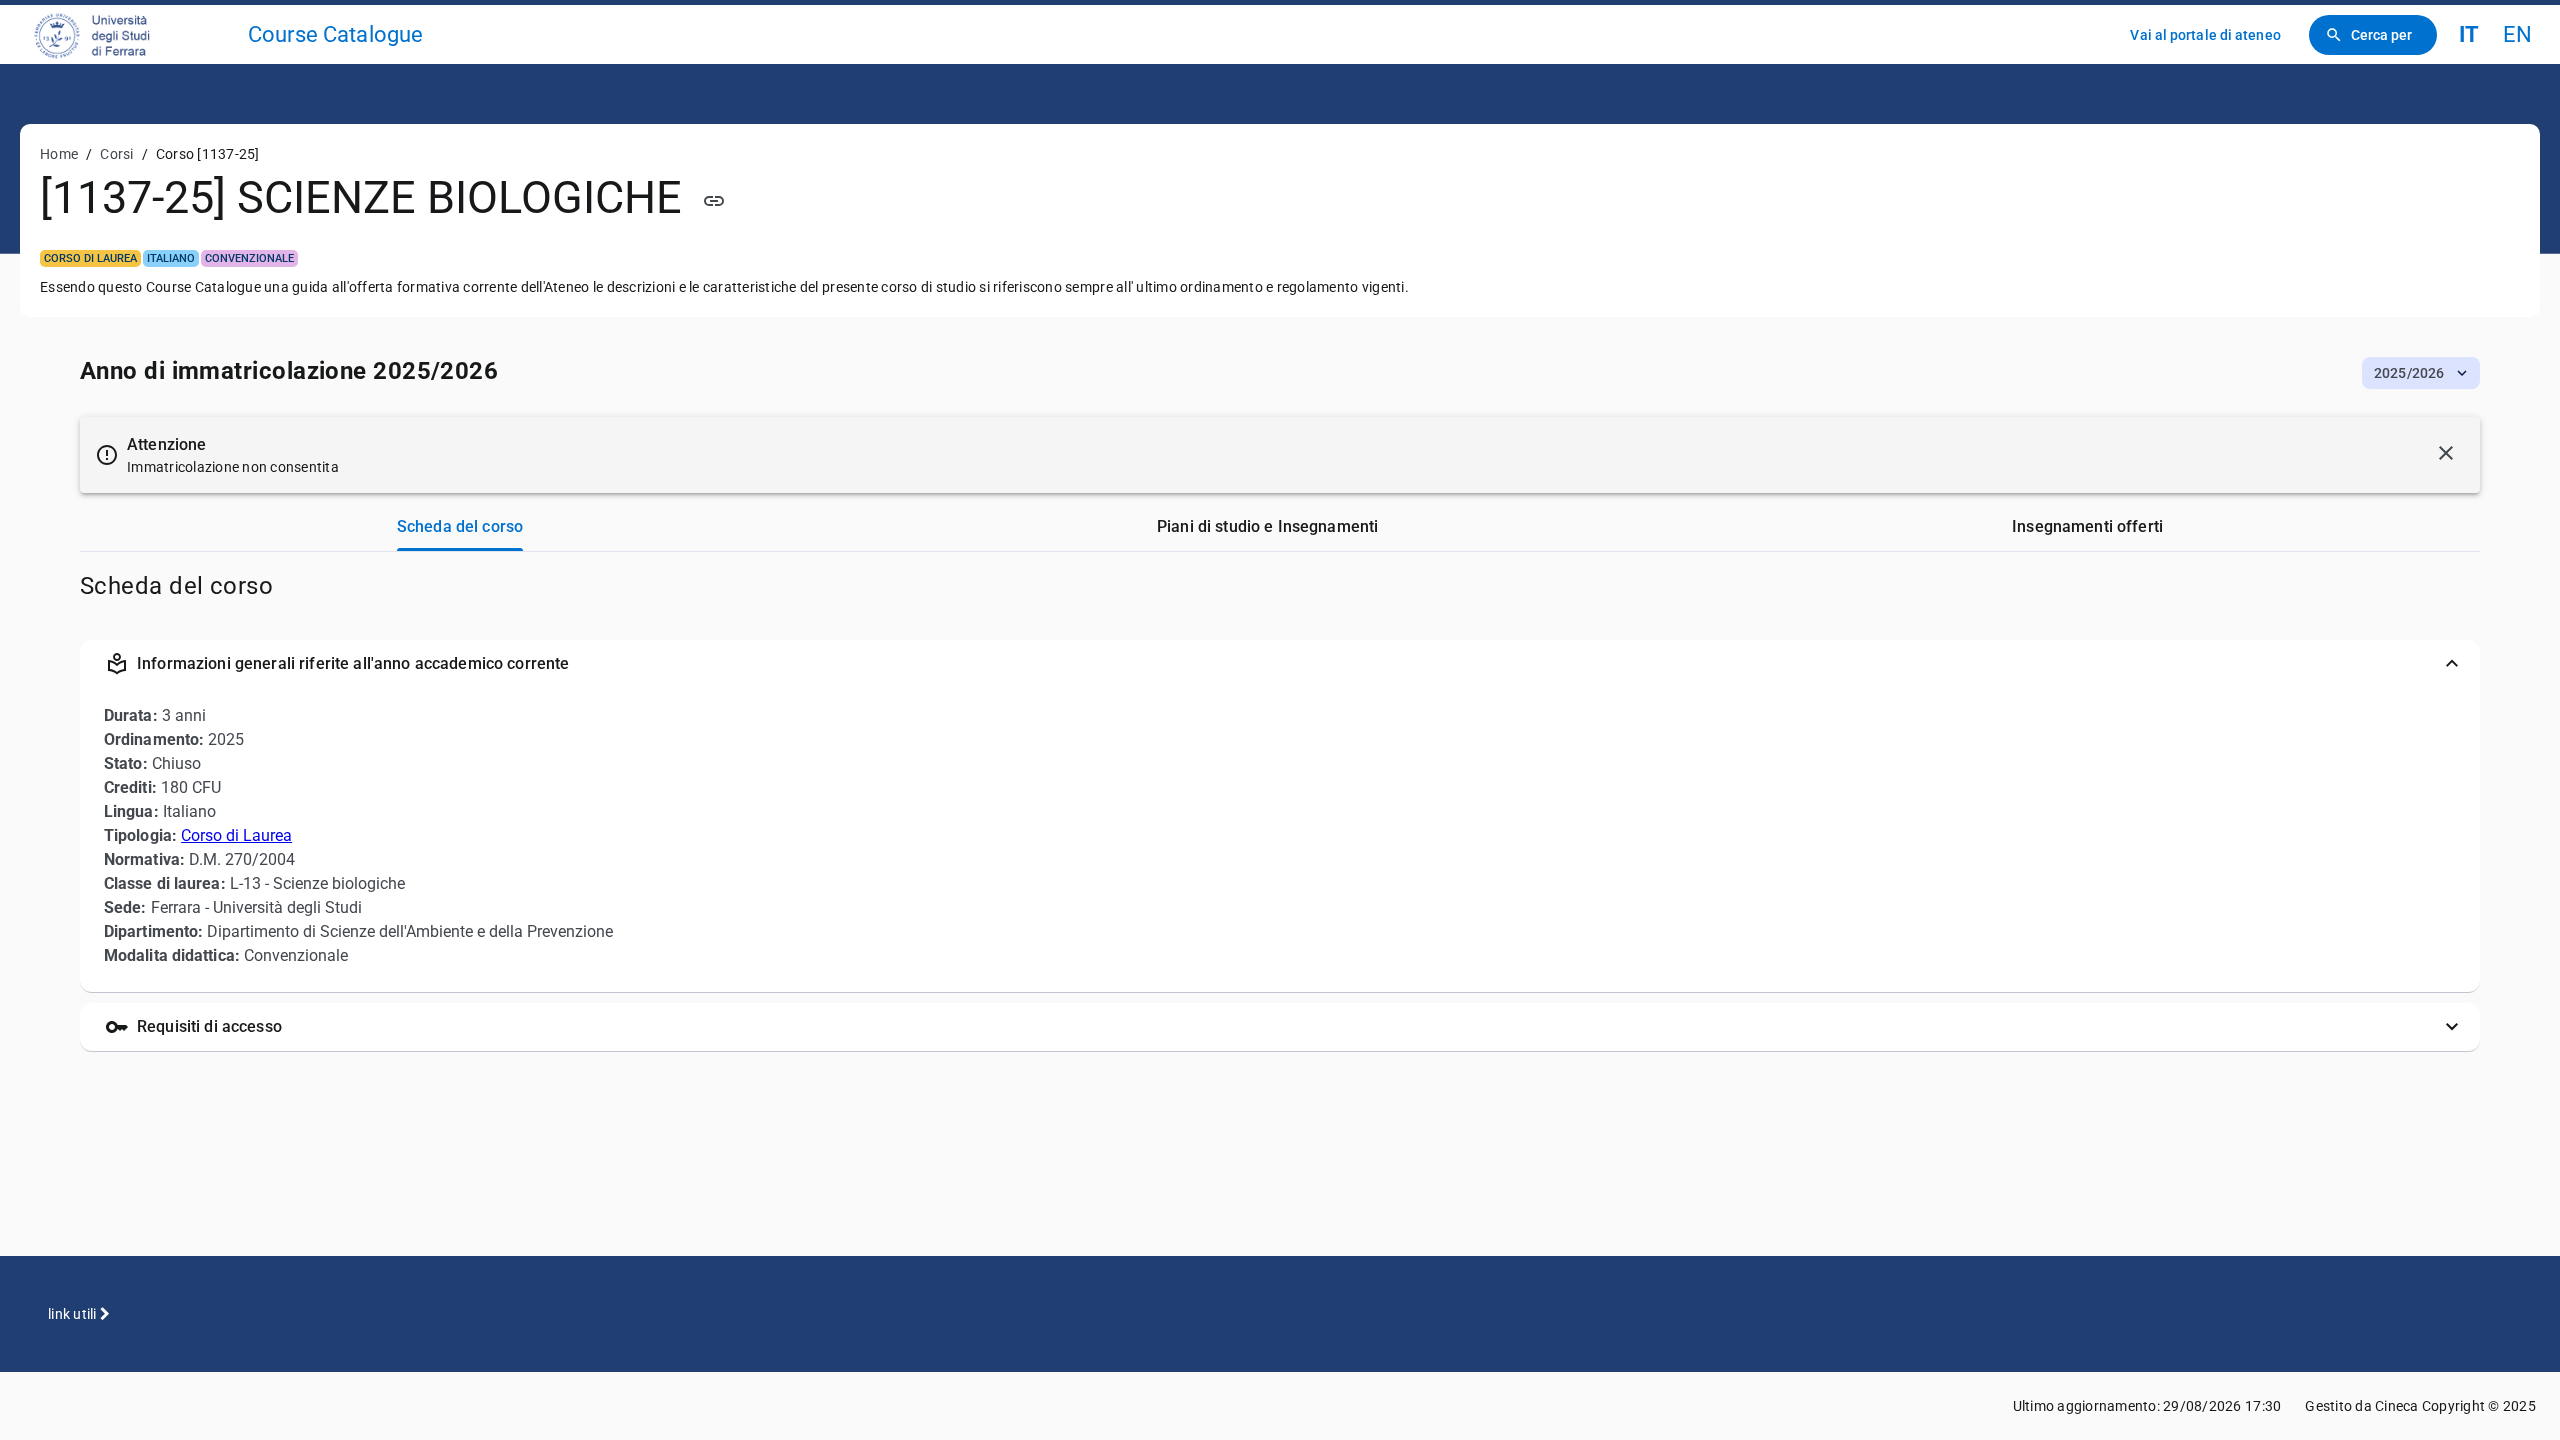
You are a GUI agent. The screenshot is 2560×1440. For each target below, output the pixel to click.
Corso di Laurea (236, 835)
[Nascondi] (2446, 453)
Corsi (116, 154)
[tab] (460, 527)
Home (59, 154)
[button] (2421, 373)
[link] (132, 34)
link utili (74, 1314)
